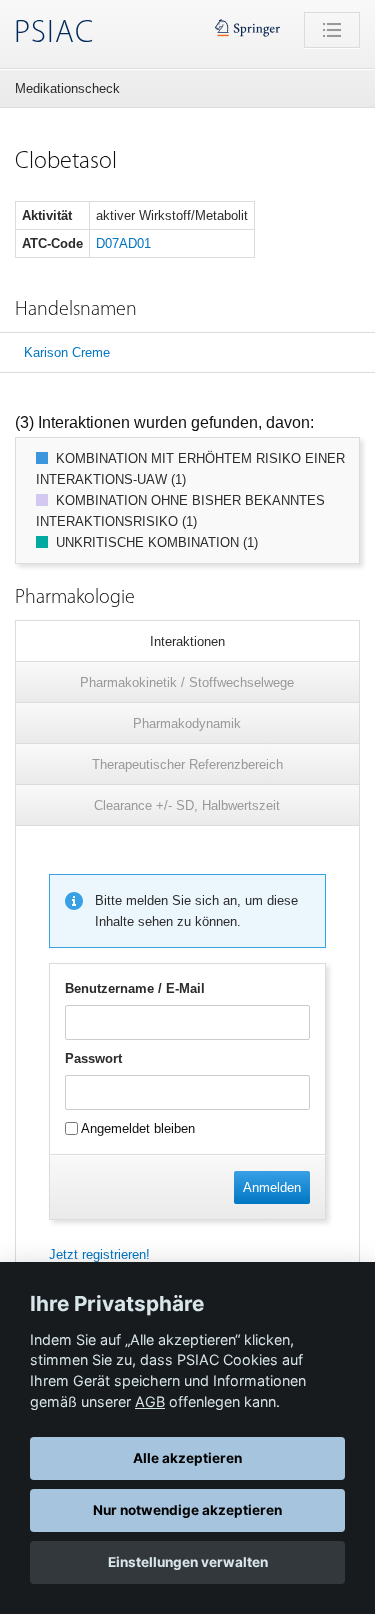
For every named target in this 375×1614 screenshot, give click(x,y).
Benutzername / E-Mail (135, 988)
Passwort (93, 1058)
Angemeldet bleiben (136, 1128)
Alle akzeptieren (187, 1458)
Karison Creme (67, 352)
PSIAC (54, 34)
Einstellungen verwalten (188, 1562)
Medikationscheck (67, 88)
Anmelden (272, 1187)
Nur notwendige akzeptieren (187, 1510)
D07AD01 (123, 243)
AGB (150, 1401)
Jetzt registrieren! (99, 1254)
